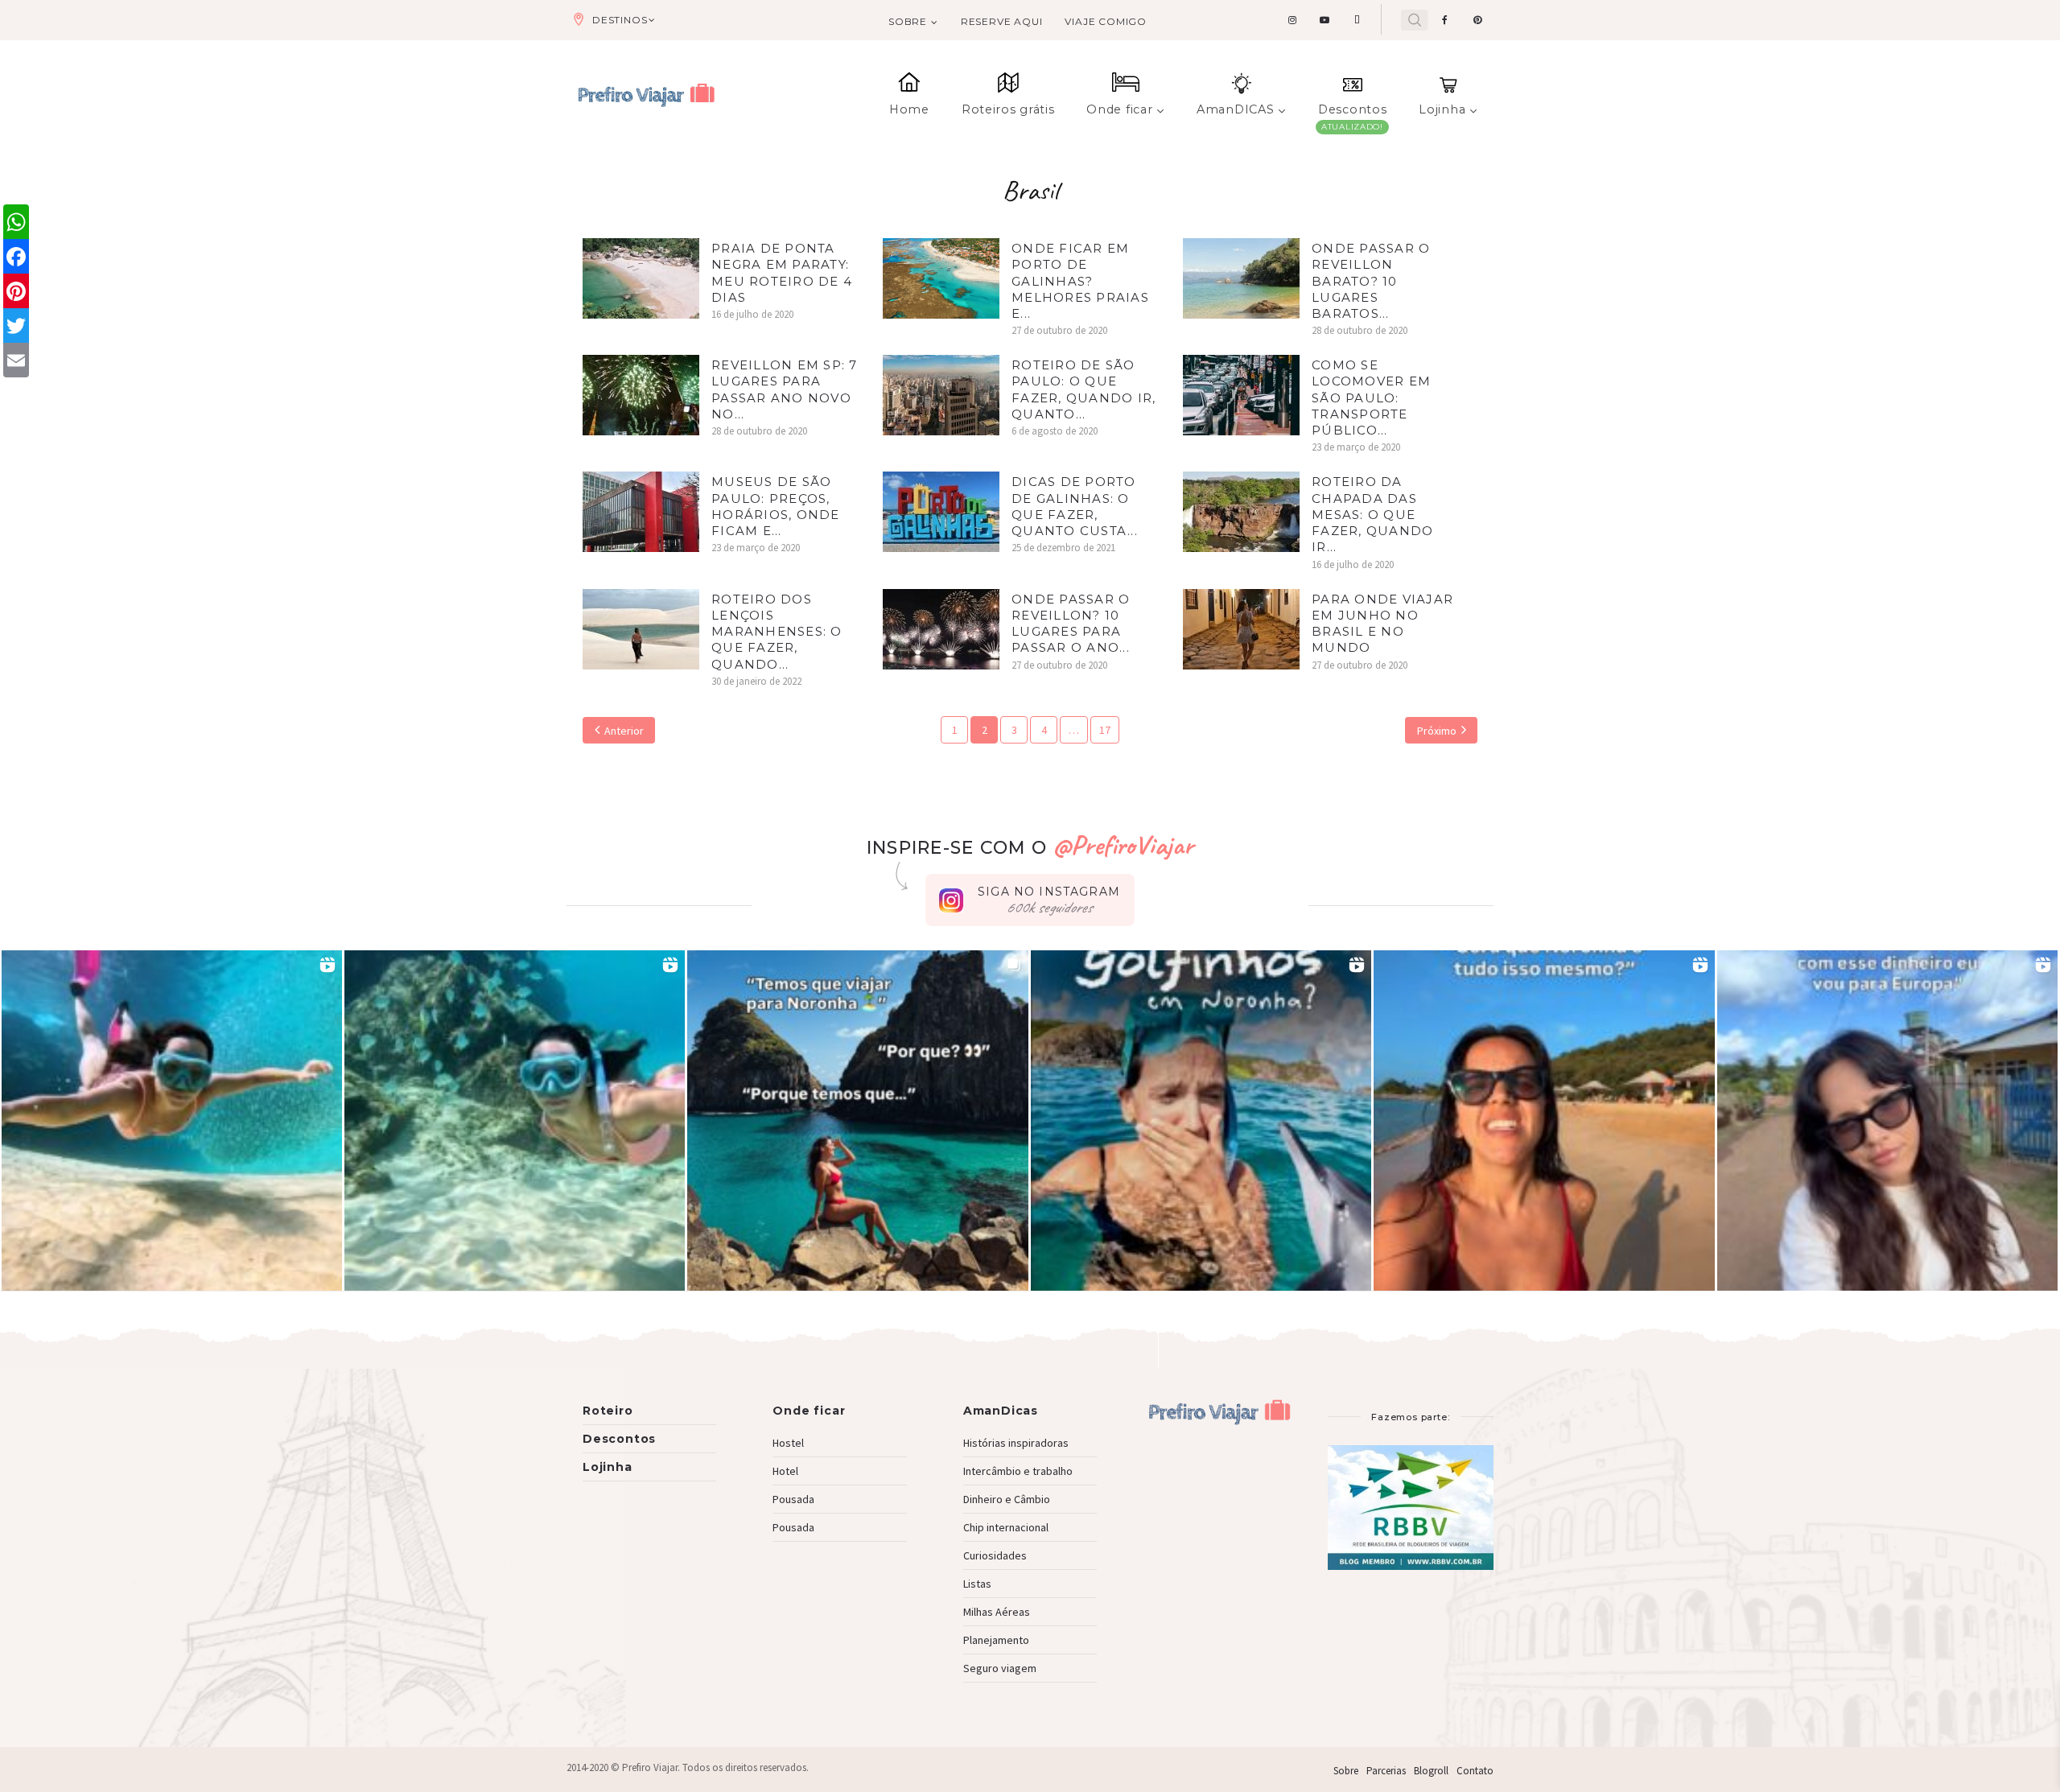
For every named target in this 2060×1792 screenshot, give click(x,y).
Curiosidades (995, 1555)
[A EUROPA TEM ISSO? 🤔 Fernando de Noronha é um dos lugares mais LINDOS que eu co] (1887, 1121)
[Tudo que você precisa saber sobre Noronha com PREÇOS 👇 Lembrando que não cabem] (857, 1121)
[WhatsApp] (16, 222)
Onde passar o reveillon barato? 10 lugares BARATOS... (1371, 281)
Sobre (908, 21)
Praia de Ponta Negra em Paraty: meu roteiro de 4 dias (782, 273)
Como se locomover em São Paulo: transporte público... (1371, 398)
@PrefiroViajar (1123, 845)
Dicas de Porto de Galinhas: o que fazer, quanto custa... (1075, 506)
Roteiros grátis (1008, 109)
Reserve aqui (1002, 21)
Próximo (1437, 731)
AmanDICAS (1235, 109)
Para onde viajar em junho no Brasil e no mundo (1382, 624)
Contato (1475, 1771)
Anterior (624, 731)
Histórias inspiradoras (1016, 1443)
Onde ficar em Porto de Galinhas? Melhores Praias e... (1080, 281)
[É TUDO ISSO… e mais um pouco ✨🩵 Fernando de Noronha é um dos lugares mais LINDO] (1544, 1121)
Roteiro (608, 1411)
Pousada (793, 1499)
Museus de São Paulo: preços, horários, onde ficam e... (776, 506)
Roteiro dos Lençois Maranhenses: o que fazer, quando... (777, 632)
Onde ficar (1119, 109)
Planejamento (996, 1640)
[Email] (16, 360)
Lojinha (1442, 109)
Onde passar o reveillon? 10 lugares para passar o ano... (1071, 624)
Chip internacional (1006, 1527)
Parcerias (1386, 1771)
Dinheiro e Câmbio (1007, 1499)
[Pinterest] (16, 291)
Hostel (788, 1443)
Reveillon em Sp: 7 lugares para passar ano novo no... (785, 389)
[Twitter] (16, 325)
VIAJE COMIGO (1106, 21)
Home (909, 109)
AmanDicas (1001, 1411)
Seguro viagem (1000, 1668)
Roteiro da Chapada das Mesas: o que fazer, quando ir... (1372, 514)
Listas (977, 1584)
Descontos (1352, 109)
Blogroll (1431, 1771)
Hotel (785, 1471)
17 (1105, 730)
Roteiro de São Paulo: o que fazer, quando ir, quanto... (1084, 389)
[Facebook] (16, 256)
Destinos (620, 20)
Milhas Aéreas (997, 1612)
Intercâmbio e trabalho (1018, 1471)
